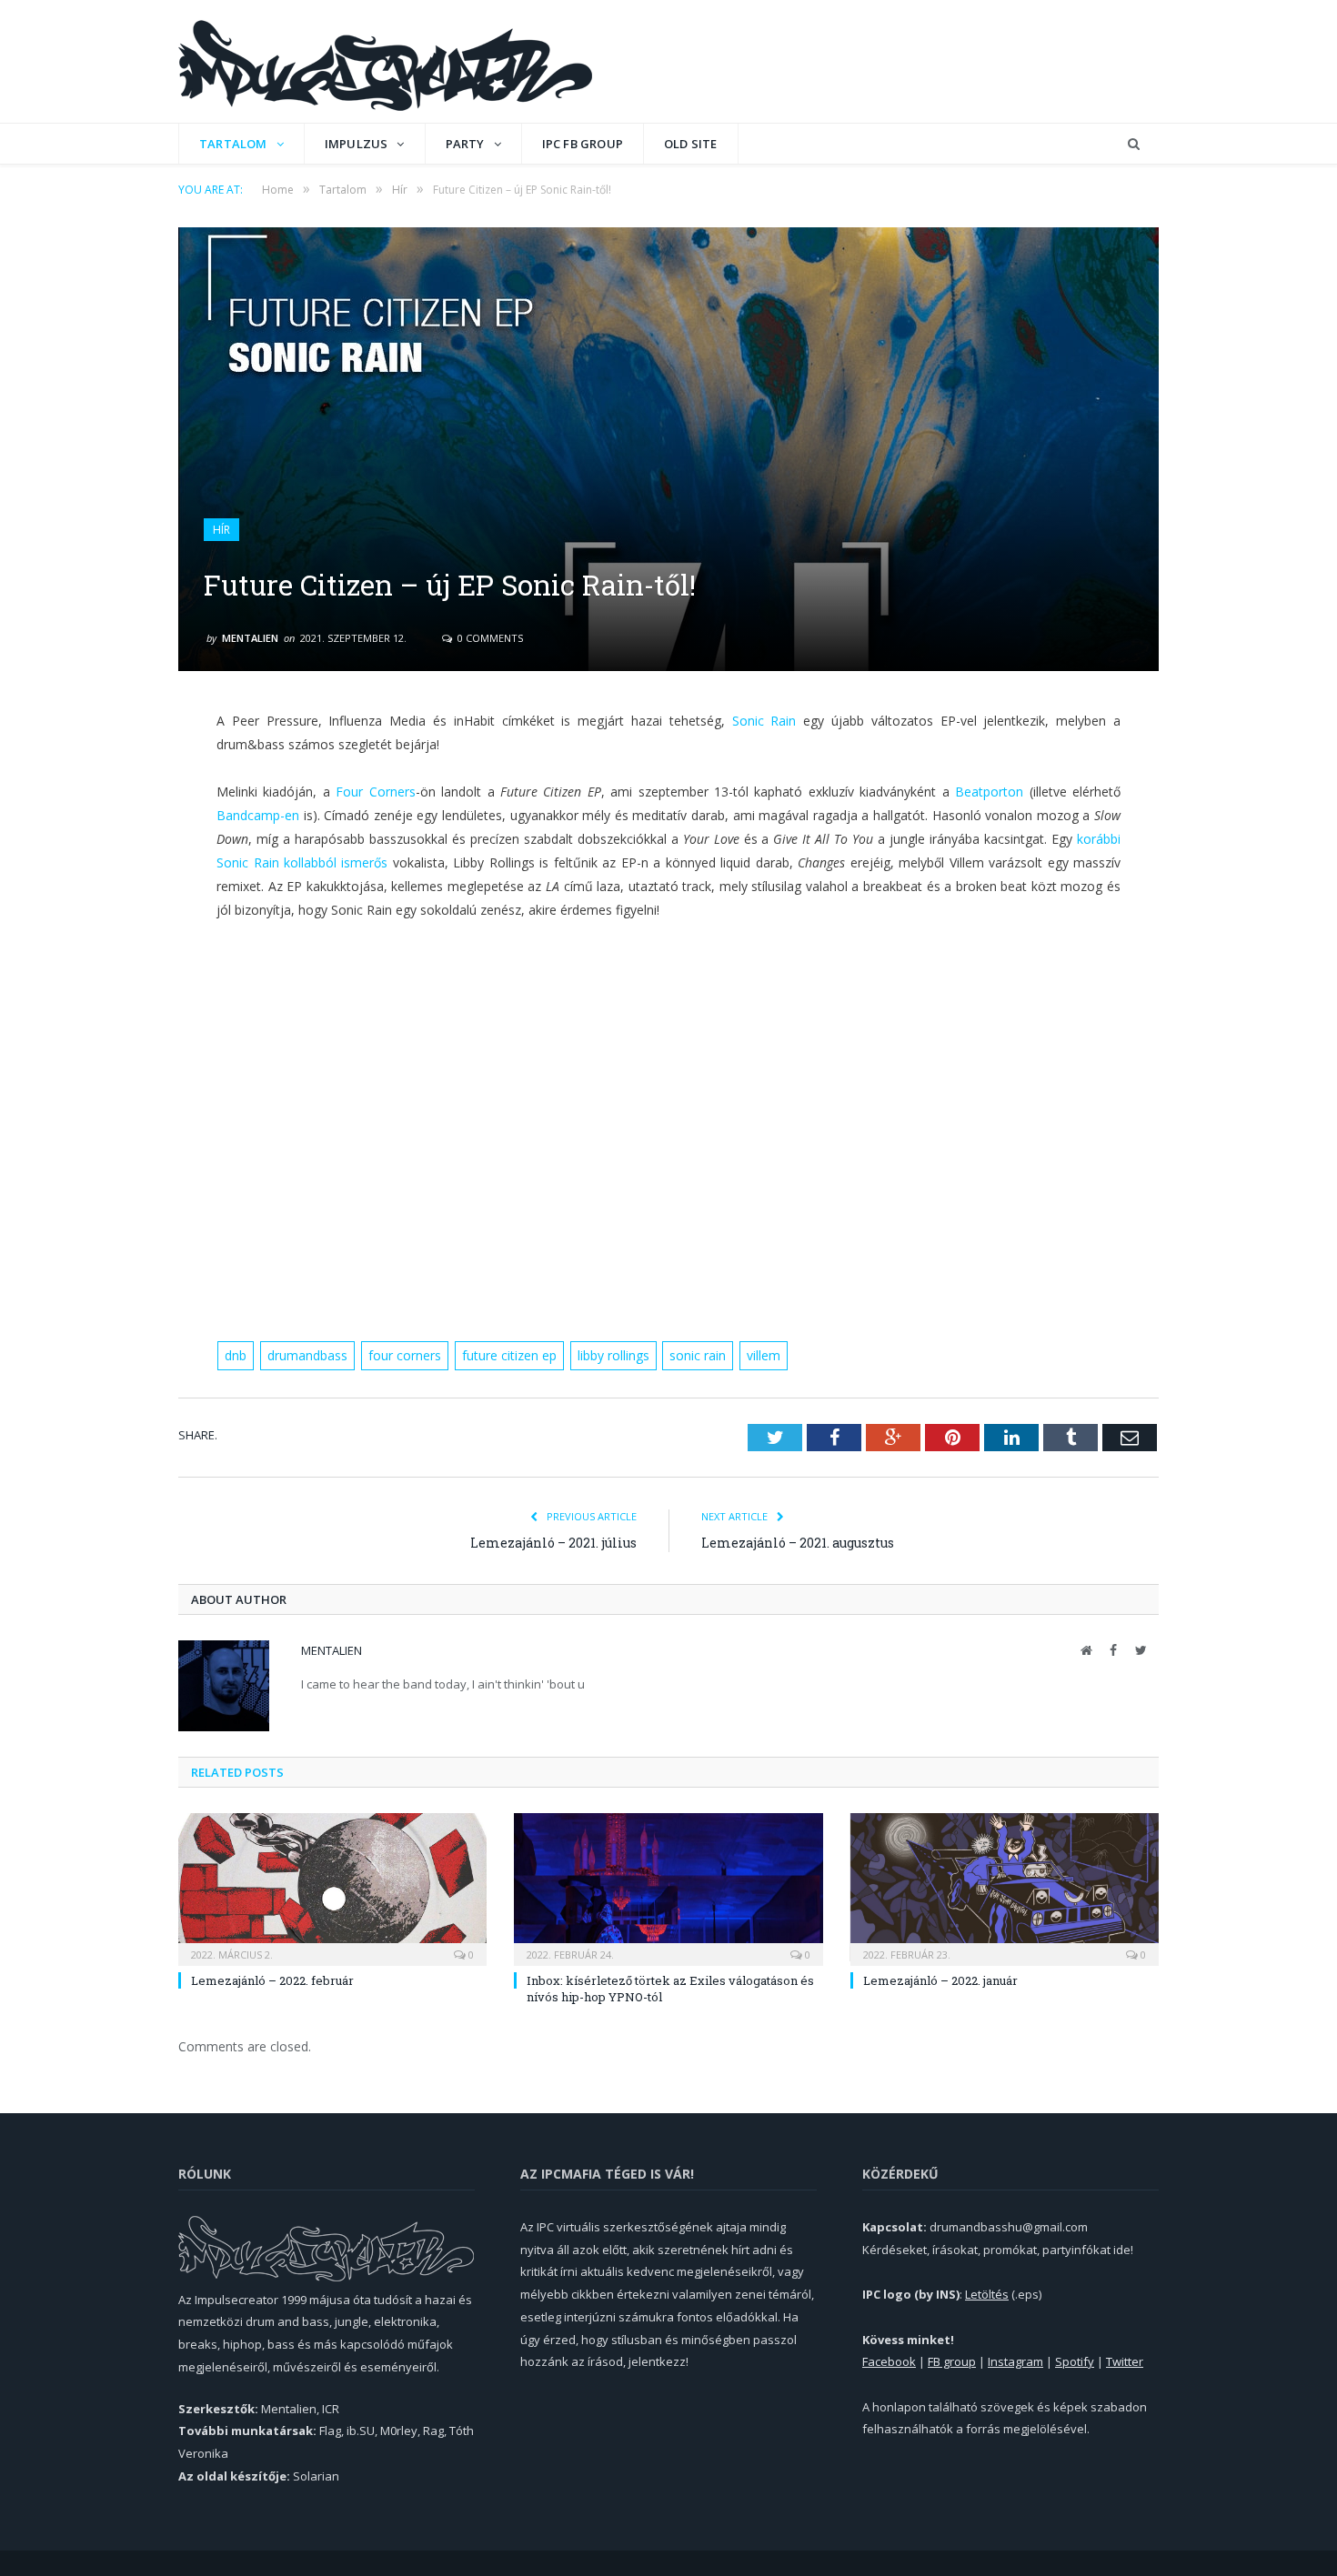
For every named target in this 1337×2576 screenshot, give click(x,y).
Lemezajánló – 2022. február (272, 1980)
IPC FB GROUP (583, 144)
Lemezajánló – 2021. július (553, 1543)
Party (465, 144)
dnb (236, 1355)
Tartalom (233, 144)
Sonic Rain (764, 721)
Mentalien (250, 638)
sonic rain (698, 1355)
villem (764, 1355)
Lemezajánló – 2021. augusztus (798, 1543)
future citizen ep (509, 1355)
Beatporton (989, 792)
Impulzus (357, 144)
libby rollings (613, 1355)
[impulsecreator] (385, 61)
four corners (405, 1355)
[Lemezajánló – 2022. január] (1005, 1887)
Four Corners (375, 792)
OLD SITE (691, 144)
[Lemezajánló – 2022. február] (332, 1887)
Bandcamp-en (258, 815)
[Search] (1134, 144)
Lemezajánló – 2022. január (940, 1980)
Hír (221, 530)
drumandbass (307, 1355)
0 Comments (489, 638)
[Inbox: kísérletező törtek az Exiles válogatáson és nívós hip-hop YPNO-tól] (668, 1887)
